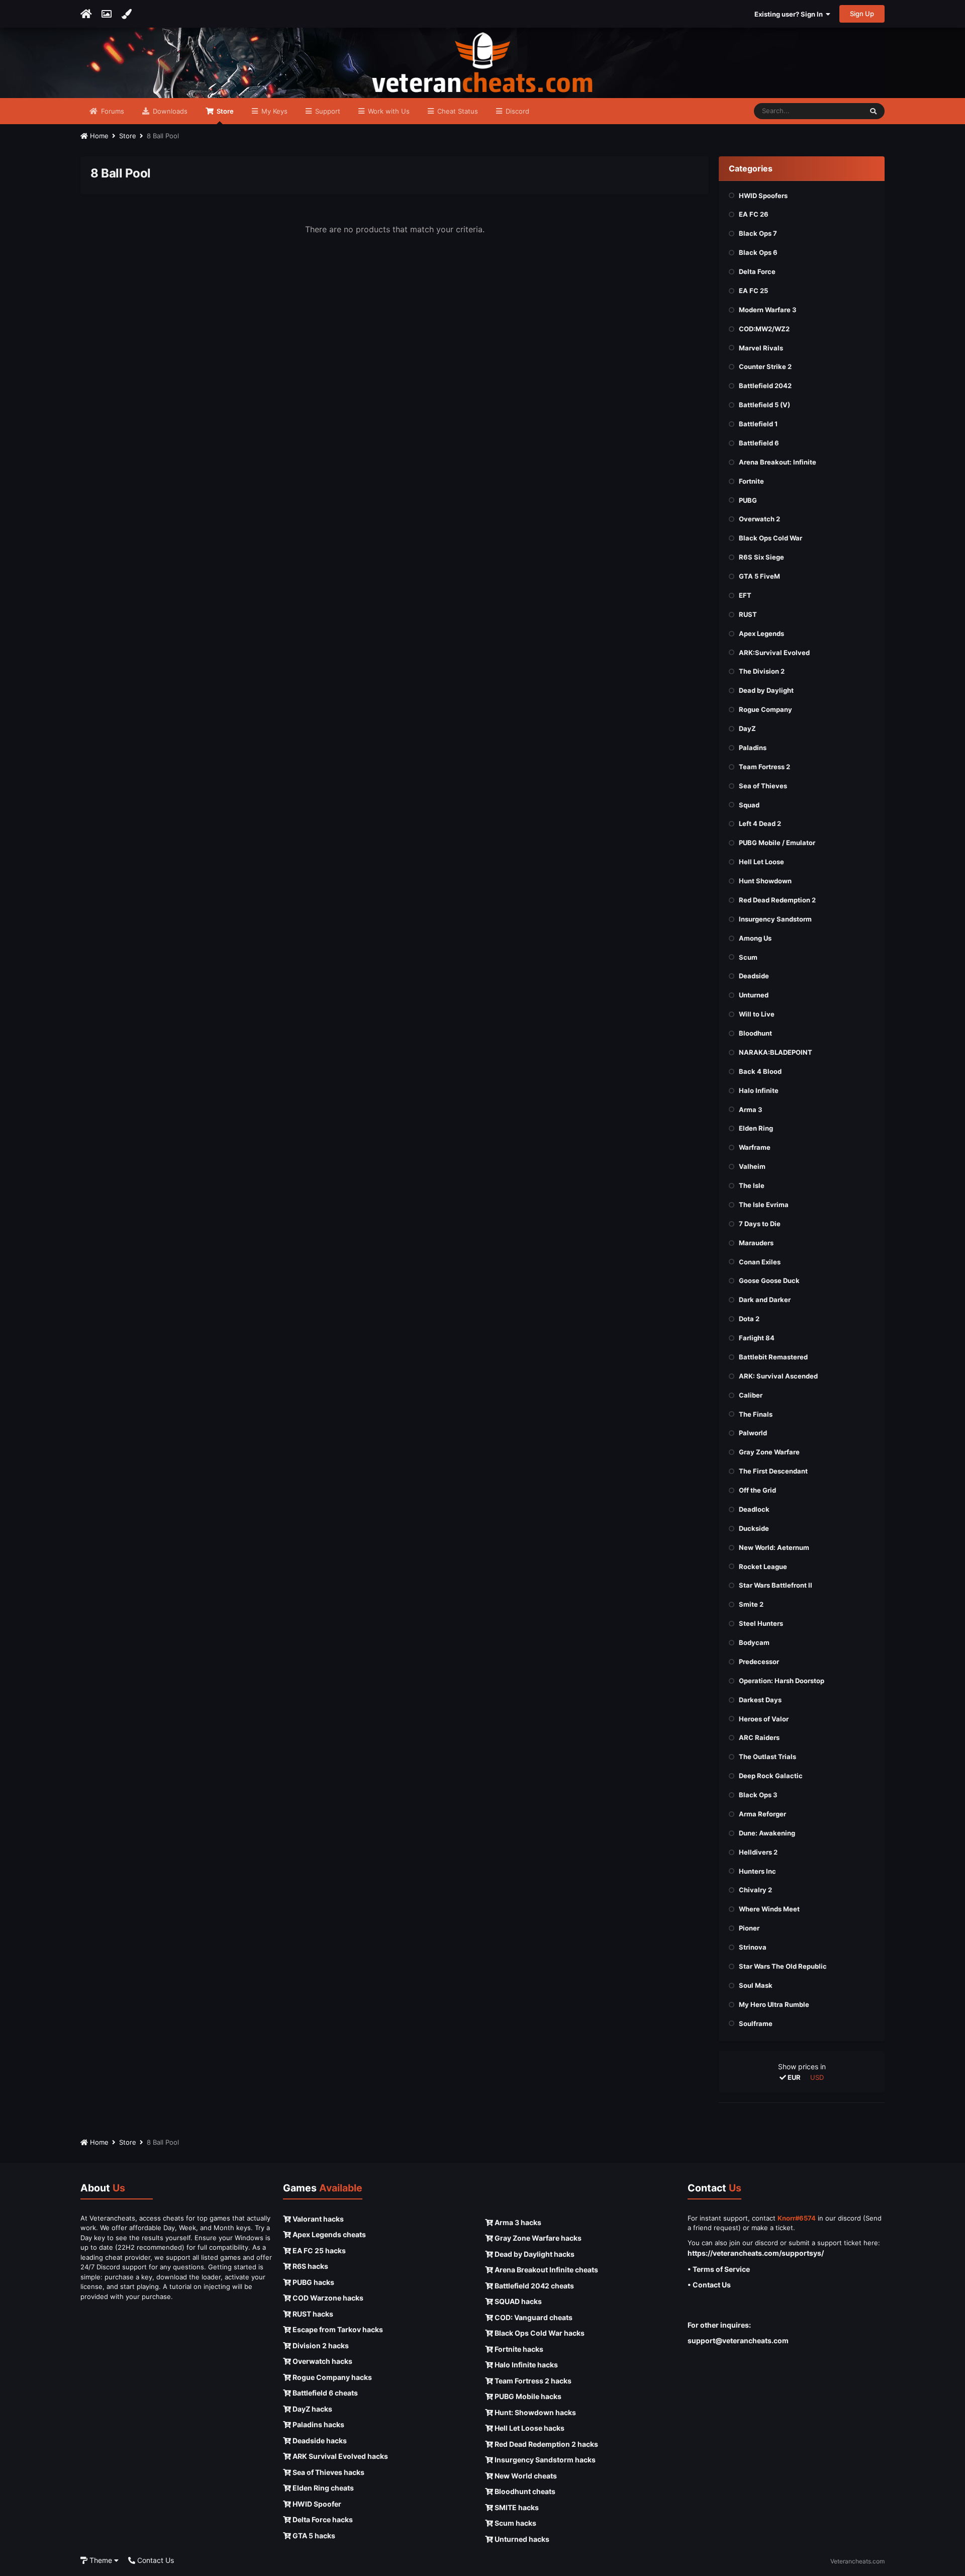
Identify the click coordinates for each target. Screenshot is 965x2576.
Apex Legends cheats (328, 2234)
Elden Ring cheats (322, 2488)
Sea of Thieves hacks (328, 2472)
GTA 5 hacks (313, 2536)
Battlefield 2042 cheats (534, 2286)
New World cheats (525, 2476)
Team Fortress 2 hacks (532, 2381)
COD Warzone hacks (327, 2298)
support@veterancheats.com (738, 2340)
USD (817, 2077)
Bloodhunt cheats (524, 2491)
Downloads (169, 111)
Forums (112, 111)
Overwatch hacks (322, 2361)
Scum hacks (515, 2523)
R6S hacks (310, 2266)
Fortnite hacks (518, 2349)
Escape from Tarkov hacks (337, 2329)
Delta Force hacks (322, 2519)
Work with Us (388, 111)
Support (327, 111)
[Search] (873, 111)
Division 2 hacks (320, 2345)
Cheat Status (457, 111)
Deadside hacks (319, 2441)
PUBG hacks (313, 2282)
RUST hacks (312, 2314)
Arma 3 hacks (517, 2222)
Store (224, 111)
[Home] (86, 14)
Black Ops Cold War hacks (539, 2333)
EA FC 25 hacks (318, 2250)
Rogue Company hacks (331, 2377)
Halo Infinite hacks (525, 2365)
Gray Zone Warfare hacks (537, 2238)
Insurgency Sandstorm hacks (544, 2460)
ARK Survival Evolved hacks (340, 2456)
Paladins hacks (318, 2424)
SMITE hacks (516, 2507)
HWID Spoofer (316, 2504)
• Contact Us (709, 2285)
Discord (516, 111)
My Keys (273, 111)
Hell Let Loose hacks (529, 2428)
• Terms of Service (719, 2269)
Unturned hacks (521, 2539)
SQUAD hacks (517, 2301)
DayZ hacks (312, 2409)
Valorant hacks (317, 2219)
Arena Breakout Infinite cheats (546, 2270)
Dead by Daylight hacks (534, 2254)
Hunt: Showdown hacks (535, 2412)
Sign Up (862, 14)
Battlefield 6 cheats (324, 2393)
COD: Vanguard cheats (533, 2317)
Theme (101, 2560)
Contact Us (155, 2560)
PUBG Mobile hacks (527, 2396)
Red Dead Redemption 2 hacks (546, 2444)
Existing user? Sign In (790, 14)
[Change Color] (126, 14)
